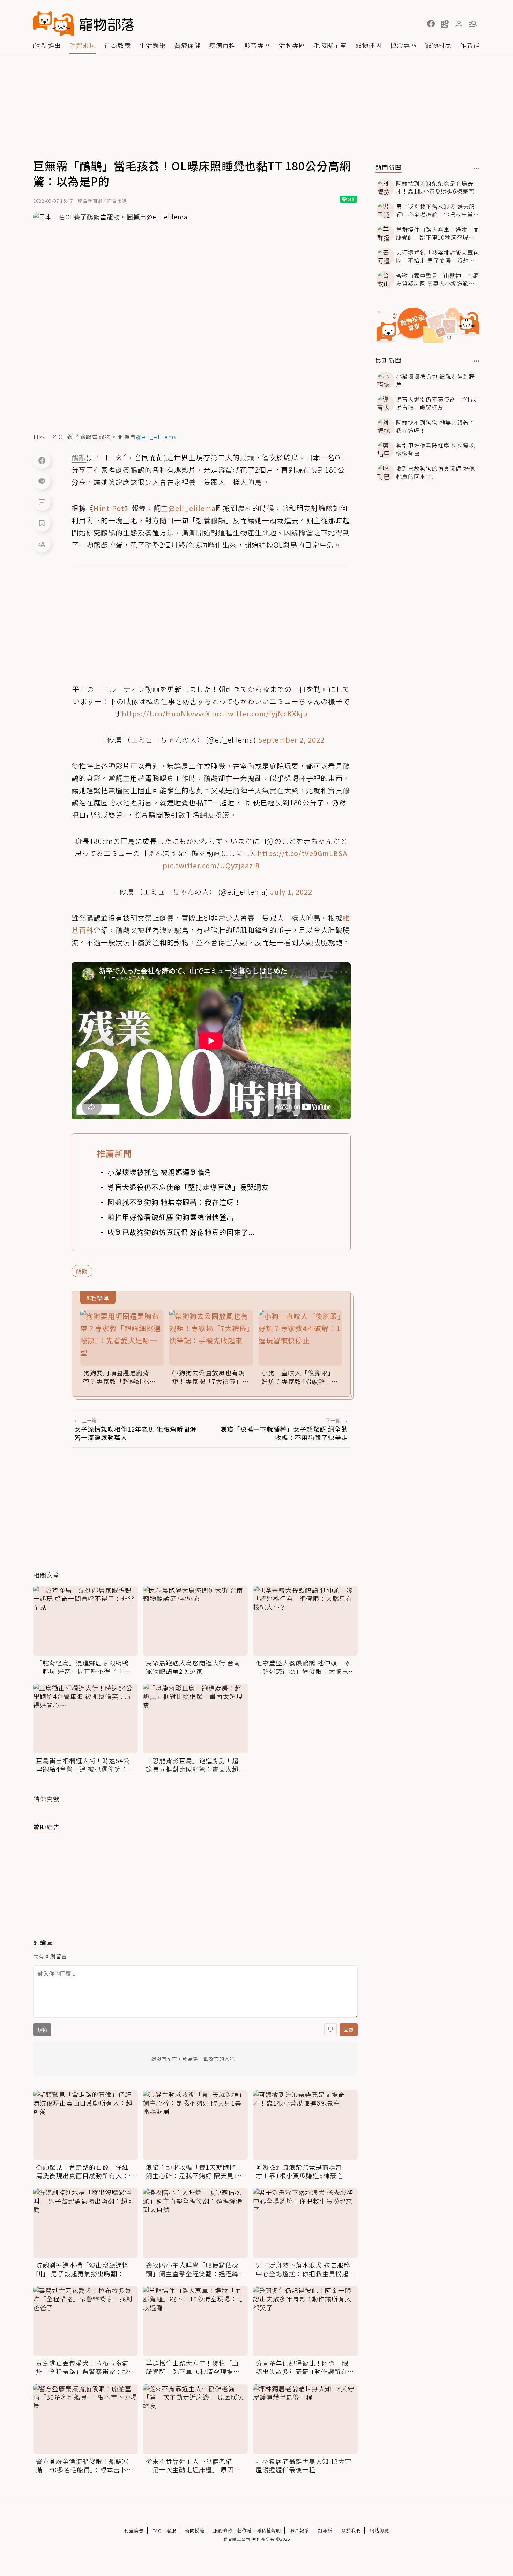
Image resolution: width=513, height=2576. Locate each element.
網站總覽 (379, 2530)
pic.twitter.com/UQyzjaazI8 (211, 865)
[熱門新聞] (477, 168)
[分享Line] (42, 481)
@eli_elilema (192, 508)
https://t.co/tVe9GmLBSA (303, 853)
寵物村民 (438, 45)
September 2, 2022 (291, 740)
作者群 (470, 45)
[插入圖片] (330, 2030)
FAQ (157, 2530)
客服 (171, 2530)
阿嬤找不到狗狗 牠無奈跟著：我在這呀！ (174, 1202)
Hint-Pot (109, 508)
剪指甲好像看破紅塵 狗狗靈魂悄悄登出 (171, 1217)
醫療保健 (187, 45)
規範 (42, 2030)
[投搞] (445, 24)
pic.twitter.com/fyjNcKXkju (260, 713)
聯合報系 (299, 2530)
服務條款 (223, 2530)
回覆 (349, 2030)
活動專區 (292, 45)
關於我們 (351, 2530)
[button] (431, 24)
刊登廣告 (134, 2530)
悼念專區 (403, 45)
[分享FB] (42, 460)
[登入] (459, 24)
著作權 (245, 2530)
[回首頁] (83, 24)
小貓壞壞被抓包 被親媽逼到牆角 (160, 1172)
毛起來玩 (83, 45)
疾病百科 (222, 45)
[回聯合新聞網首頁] (54, 24)
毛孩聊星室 (330, 45)
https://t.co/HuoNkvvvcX (166, 713)
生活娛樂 (153, 45)
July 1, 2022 (291, 892)
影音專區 (257, 45)
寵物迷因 (369, 45)
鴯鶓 (82, 1271)
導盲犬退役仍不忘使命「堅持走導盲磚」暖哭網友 (188, 1187)
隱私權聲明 (269, 2530)
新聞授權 (195, 2530)
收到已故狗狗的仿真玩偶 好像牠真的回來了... (181, 1232)
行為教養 (118, 45)
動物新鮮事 (44, 45)
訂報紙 (325, 2530)
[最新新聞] (477, 361)
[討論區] (42, 502)
